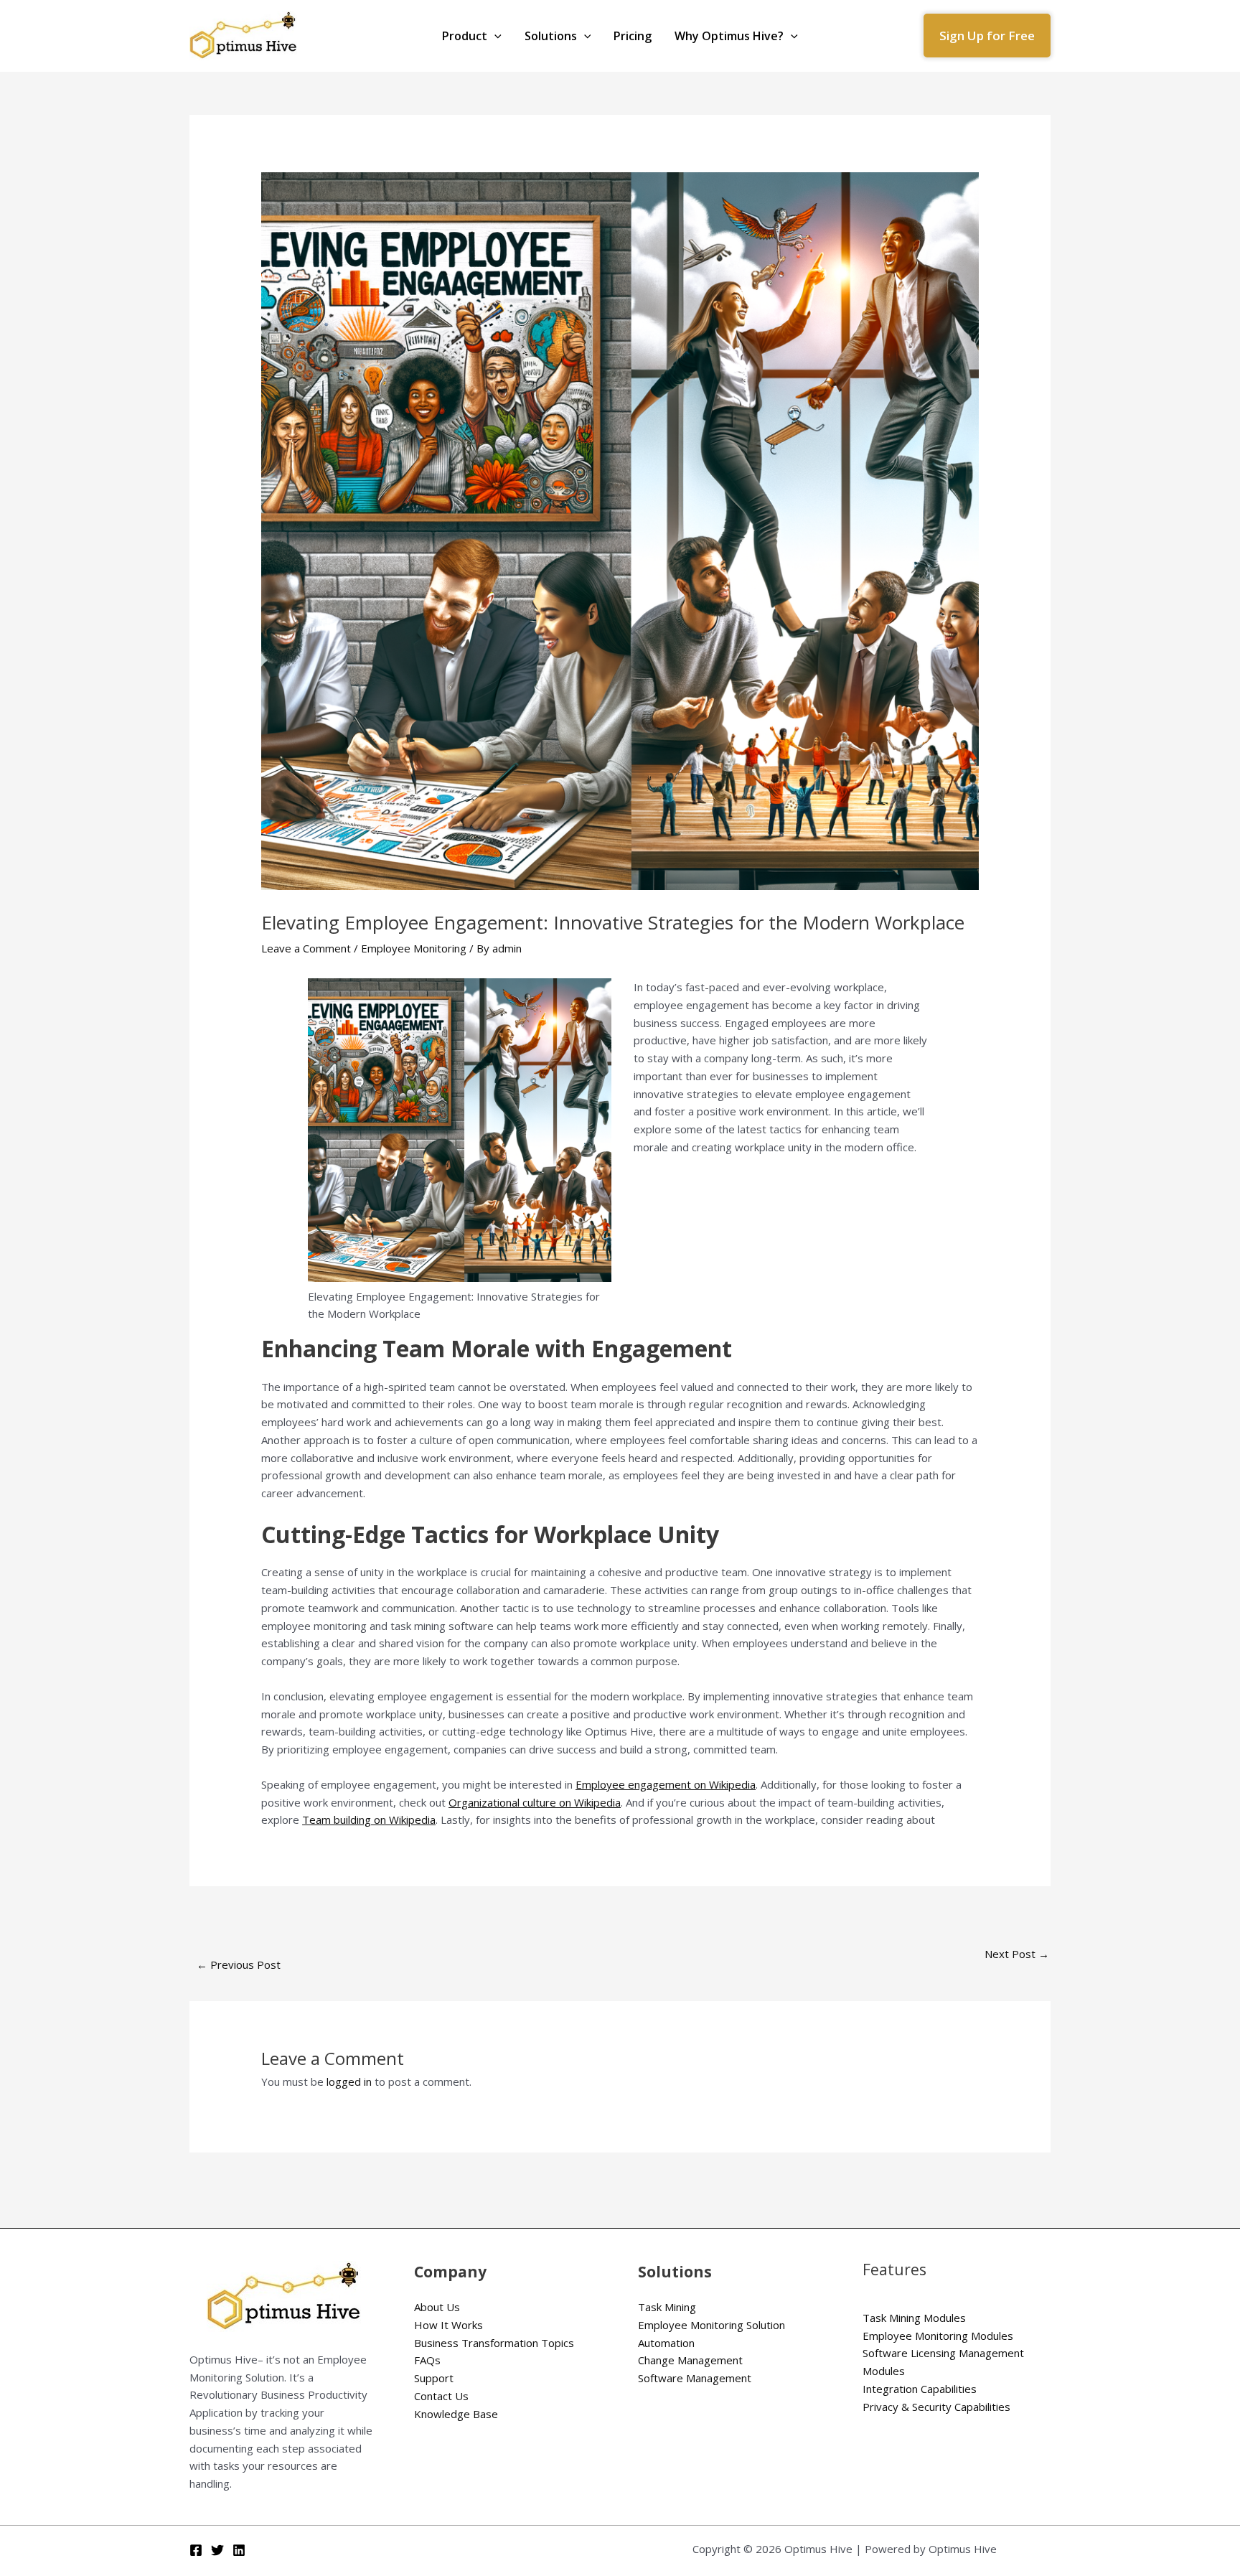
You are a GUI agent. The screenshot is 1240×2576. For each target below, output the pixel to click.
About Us (437, 2307)
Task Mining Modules (914, 2318)
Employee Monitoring (414, 948)
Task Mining (667, 2307)
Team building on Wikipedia (369, 1819)
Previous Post (239, 1964)
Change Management (690, 2360)
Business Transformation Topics (494, 2343)
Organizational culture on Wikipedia (535, 1802)
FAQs (427, 2360)
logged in (349, 2081)
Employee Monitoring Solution (711, 2325)
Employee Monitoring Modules (938, 2336)
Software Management (695, 2378)
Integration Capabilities (920, 2389)
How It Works (448, 2325)
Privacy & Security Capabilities (936, 2407)
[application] (494, 36)
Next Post (1017, 1954)
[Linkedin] (239, 2550)
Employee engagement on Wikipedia (666, 1784)
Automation (666, 2343)
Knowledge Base (456, 2414)
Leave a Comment (306, 948)
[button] (987, 36)
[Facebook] (196, 2550)
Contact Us (441, 2396)
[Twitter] (217, 2550)
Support (434, 2378)
